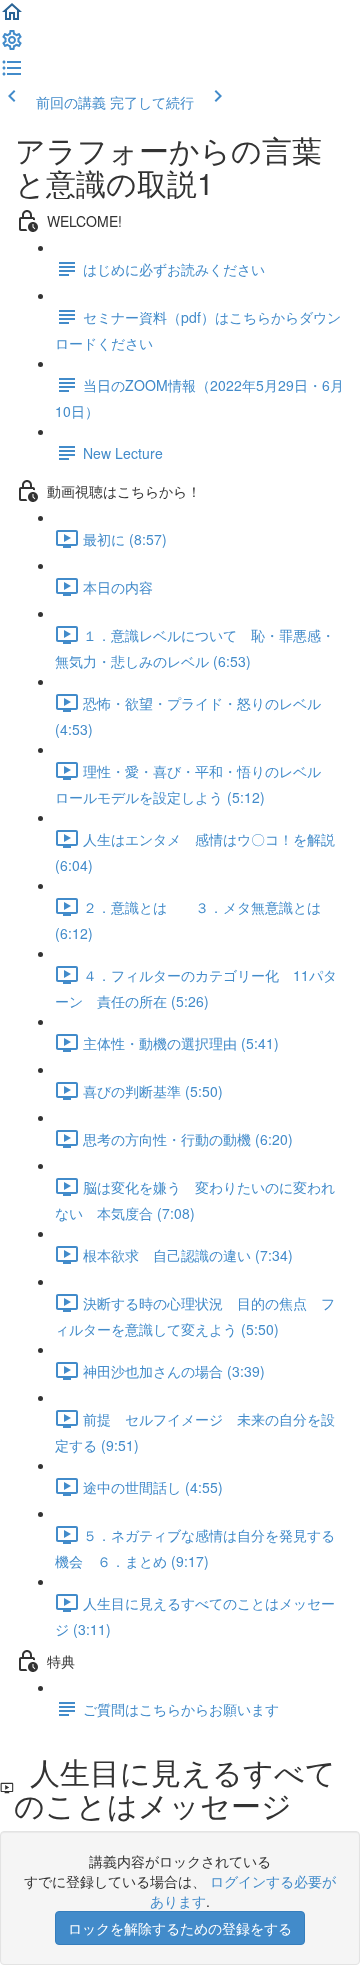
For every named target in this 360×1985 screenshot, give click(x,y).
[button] (12, 18)
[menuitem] (12, 46)
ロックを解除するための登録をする (180, 1928)
